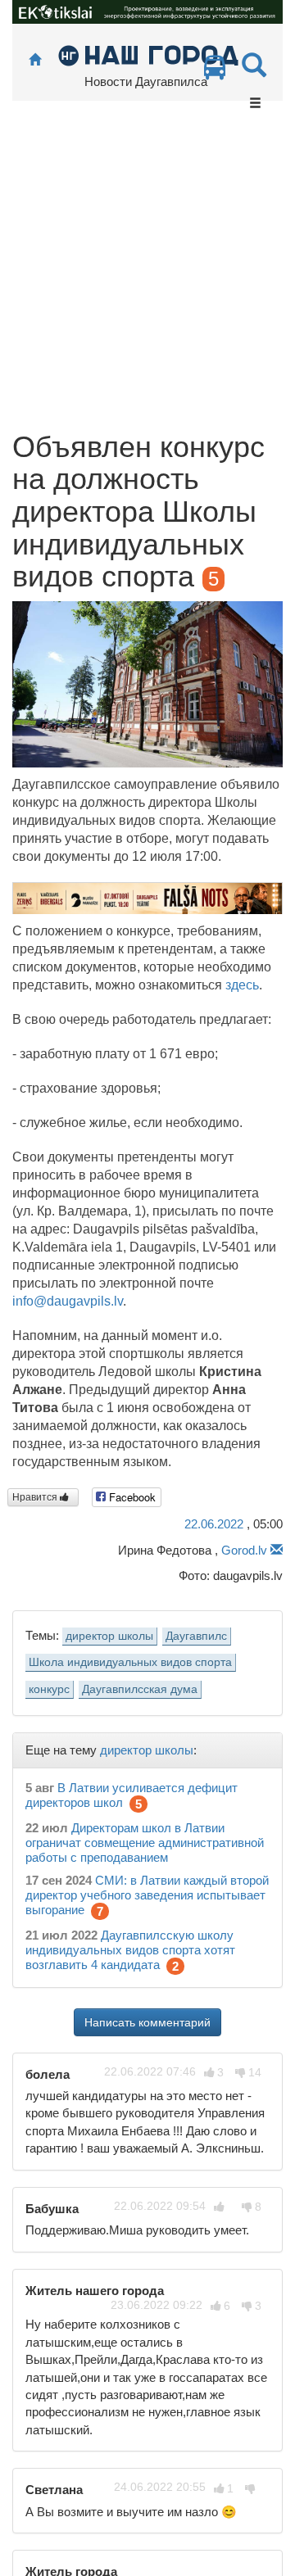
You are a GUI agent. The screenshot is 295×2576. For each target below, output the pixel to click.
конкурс (49, 1689)
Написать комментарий (147, 2022)
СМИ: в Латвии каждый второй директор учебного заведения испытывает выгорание (147, 1895)
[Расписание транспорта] (215, 72)
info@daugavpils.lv (68, 1301)
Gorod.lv (244, 1550)
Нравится (36, 1497)
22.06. (214, 1524)
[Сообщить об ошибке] (277, 1550)
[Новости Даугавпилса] (148, 54)
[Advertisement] (147, 275)
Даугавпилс (196, 1636)
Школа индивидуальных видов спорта (130, 1662)
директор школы (109, 1636)
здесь (242, 985)
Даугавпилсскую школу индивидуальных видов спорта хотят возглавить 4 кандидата (130, 1950)
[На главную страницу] (35, 60)
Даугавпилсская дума (140, 1689)
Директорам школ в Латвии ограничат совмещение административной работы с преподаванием (145, 1843)
